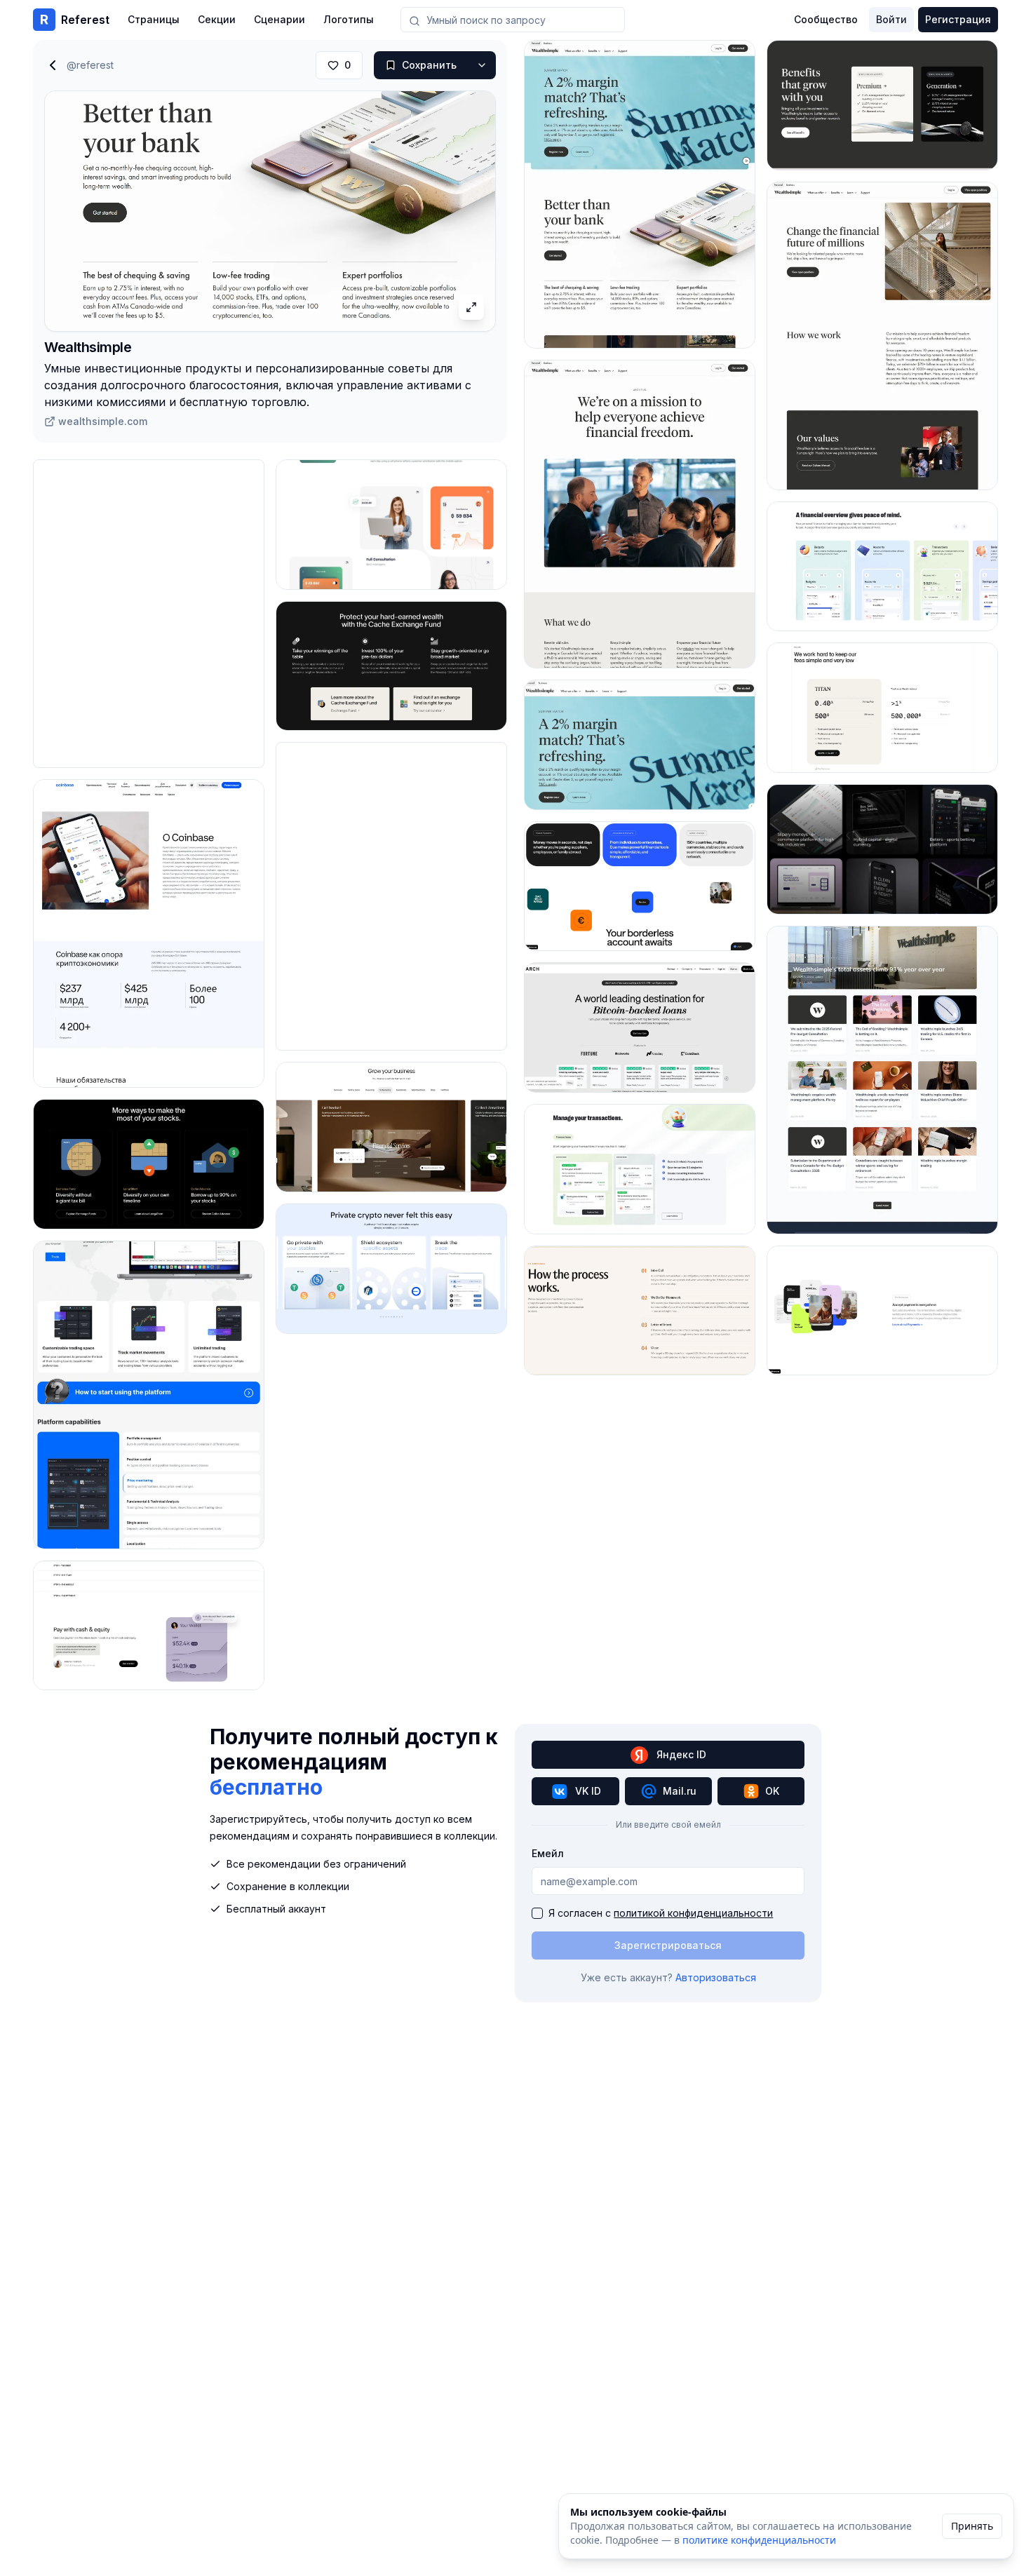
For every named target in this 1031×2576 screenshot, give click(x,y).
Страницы (154, 19)
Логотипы (349, 19)
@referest (90, 65)
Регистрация (958, 19)
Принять (972, 2526)
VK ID (588, 1791)
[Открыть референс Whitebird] (149, 1395)
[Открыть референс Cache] (149, 1164)
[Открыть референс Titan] (882, 708)
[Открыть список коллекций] (482, 65)
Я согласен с (661, 1913)
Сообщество (826, 19)
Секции (217, 19)
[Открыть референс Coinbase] (149, 933)
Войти (891, 19)
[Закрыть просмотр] (53, 65)
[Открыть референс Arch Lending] (640, 1027)
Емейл (548, 1853)
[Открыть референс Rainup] (391, 525)
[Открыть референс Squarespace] (391, 1127)
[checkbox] (537, 1913)
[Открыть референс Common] (391, 1269)
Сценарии (279, 19)
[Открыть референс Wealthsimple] (640, 194)
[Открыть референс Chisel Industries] (640, 1311)
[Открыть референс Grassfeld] (640, 1169)
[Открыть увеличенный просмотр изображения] (471, 307)
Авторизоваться (716, 1977)
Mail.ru (680, 1791)
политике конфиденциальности (759, 2540)
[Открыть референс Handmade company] (882, 849)
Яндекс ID (681, 1754)
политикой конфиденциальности (693, 1913)
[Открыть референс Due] (640, 886)
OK (772, 1791)
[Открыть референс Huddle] (149, 1626)
